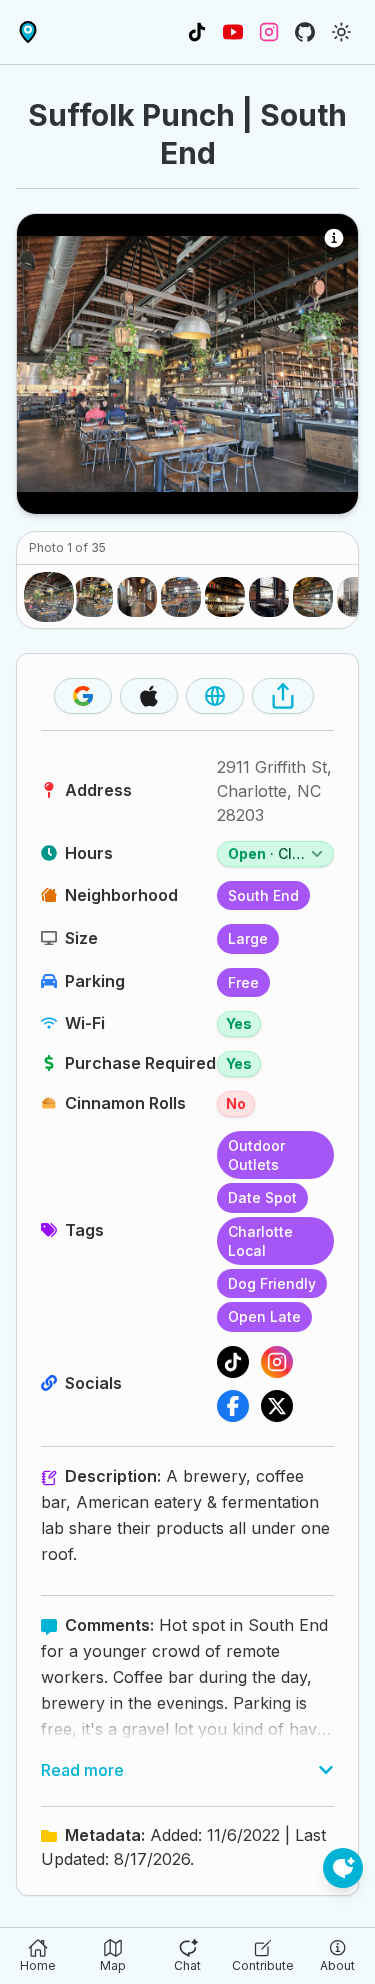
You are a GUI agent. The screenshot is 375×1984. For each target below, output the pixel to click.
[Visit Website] (215, 696)
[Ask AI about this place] (343, 1868)
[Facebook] (233, 1406)
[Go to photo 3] (137, 597)
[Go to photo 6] (269, 597)
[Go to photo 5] (225, 597)
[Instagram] (277, 1362)
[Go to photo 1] (49, 597)
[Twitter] (277, 1406)
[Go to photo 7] (313, 597)
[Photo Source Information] (334, 238)
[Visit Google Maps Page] (83, 696)
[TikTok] (233, 1362)
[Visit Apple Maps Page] (149, 696)
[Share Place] (283, 696)
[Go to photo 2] (93, 597)
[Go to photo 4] (181, 597)
